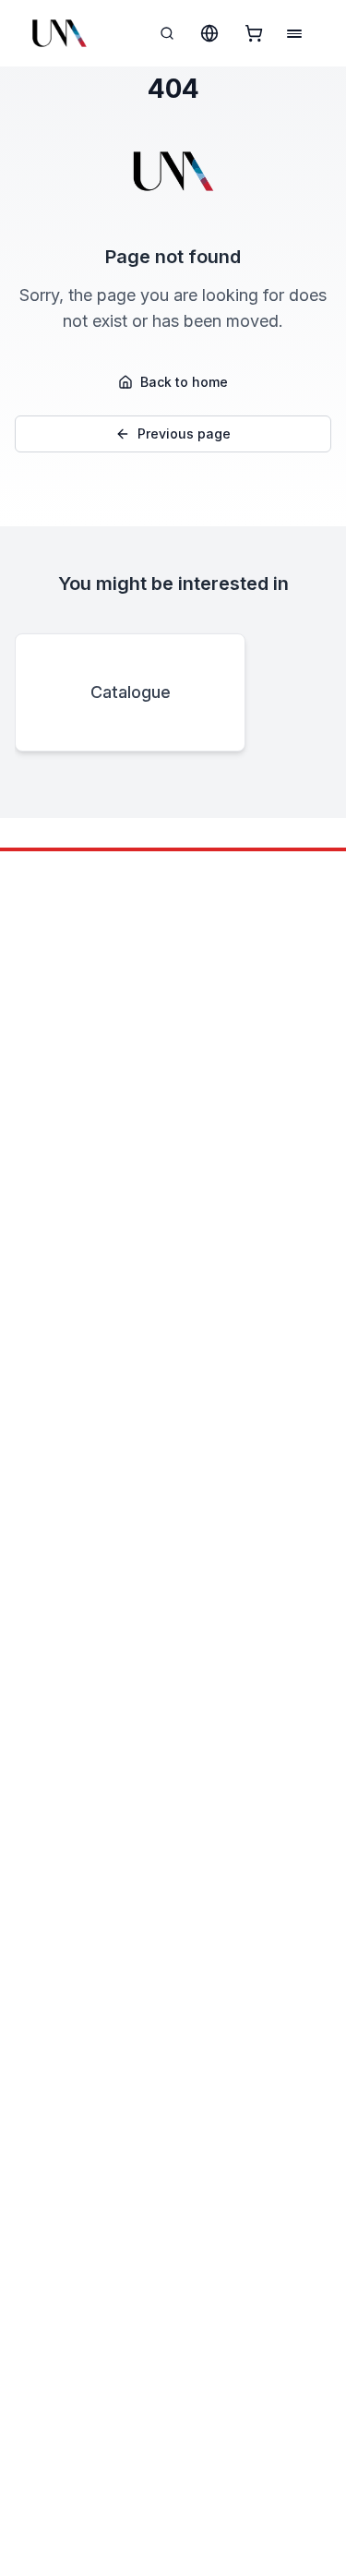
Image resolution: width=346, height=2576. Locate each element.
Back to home (184, 382)
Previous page (184, 433)
